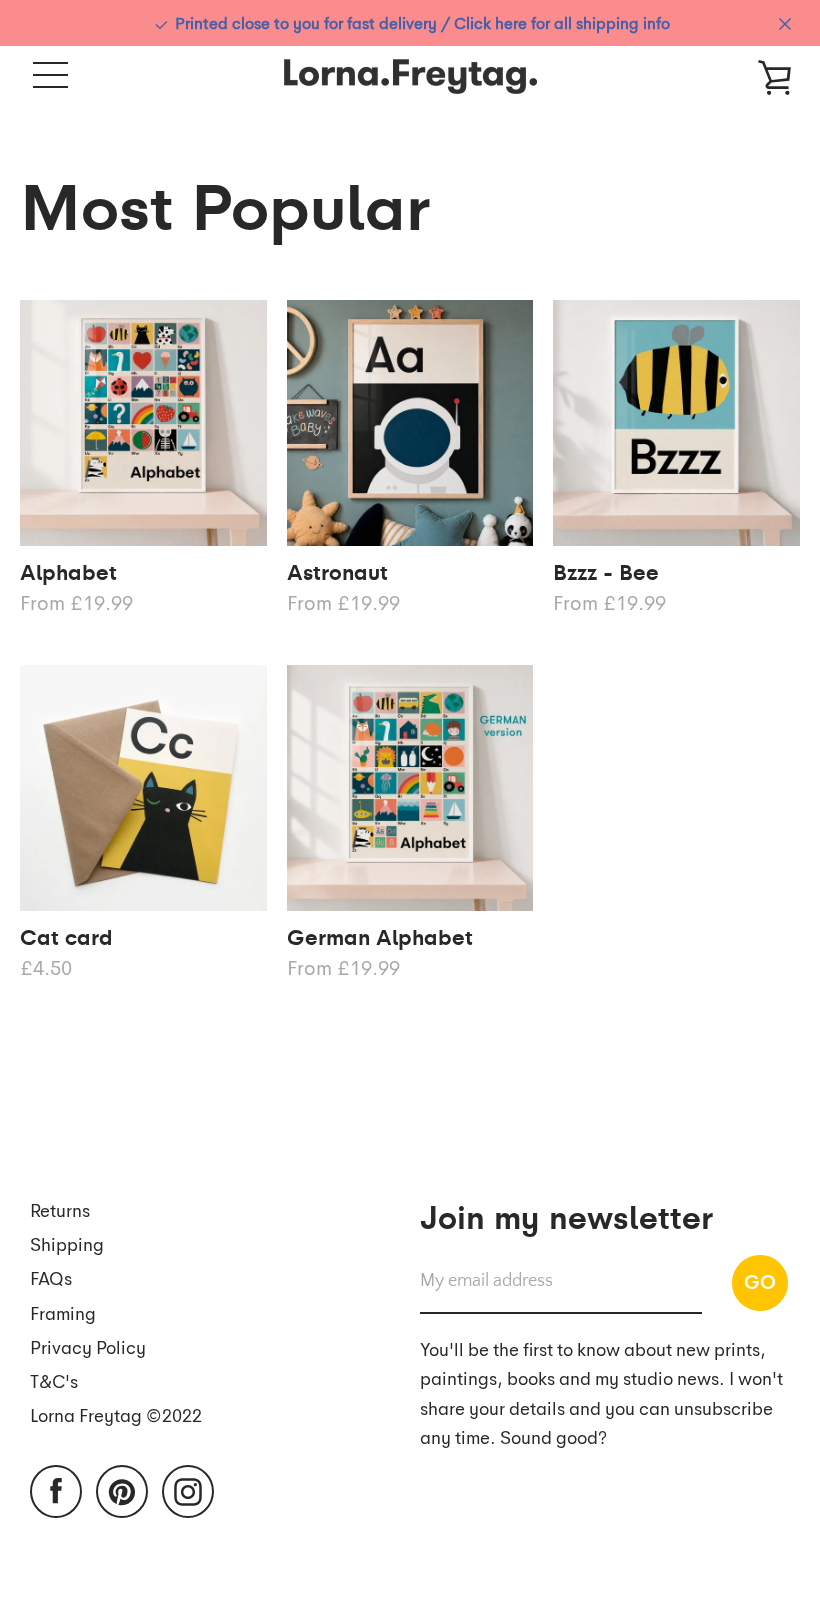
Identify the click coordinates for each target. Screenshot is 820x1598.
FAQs (51, 1277)
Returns (60, 1209)
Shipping (67, 1243)
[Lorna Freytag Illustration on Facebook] (56, 1489)
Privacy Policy (88, 1346)
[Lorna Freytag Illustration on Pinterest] (122, 1489)
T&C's (54, 1380)
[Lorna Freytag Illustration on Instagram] (188, 1489)
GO (760, 1281)
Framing (63, 1312)
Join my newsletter (566, 1215)
